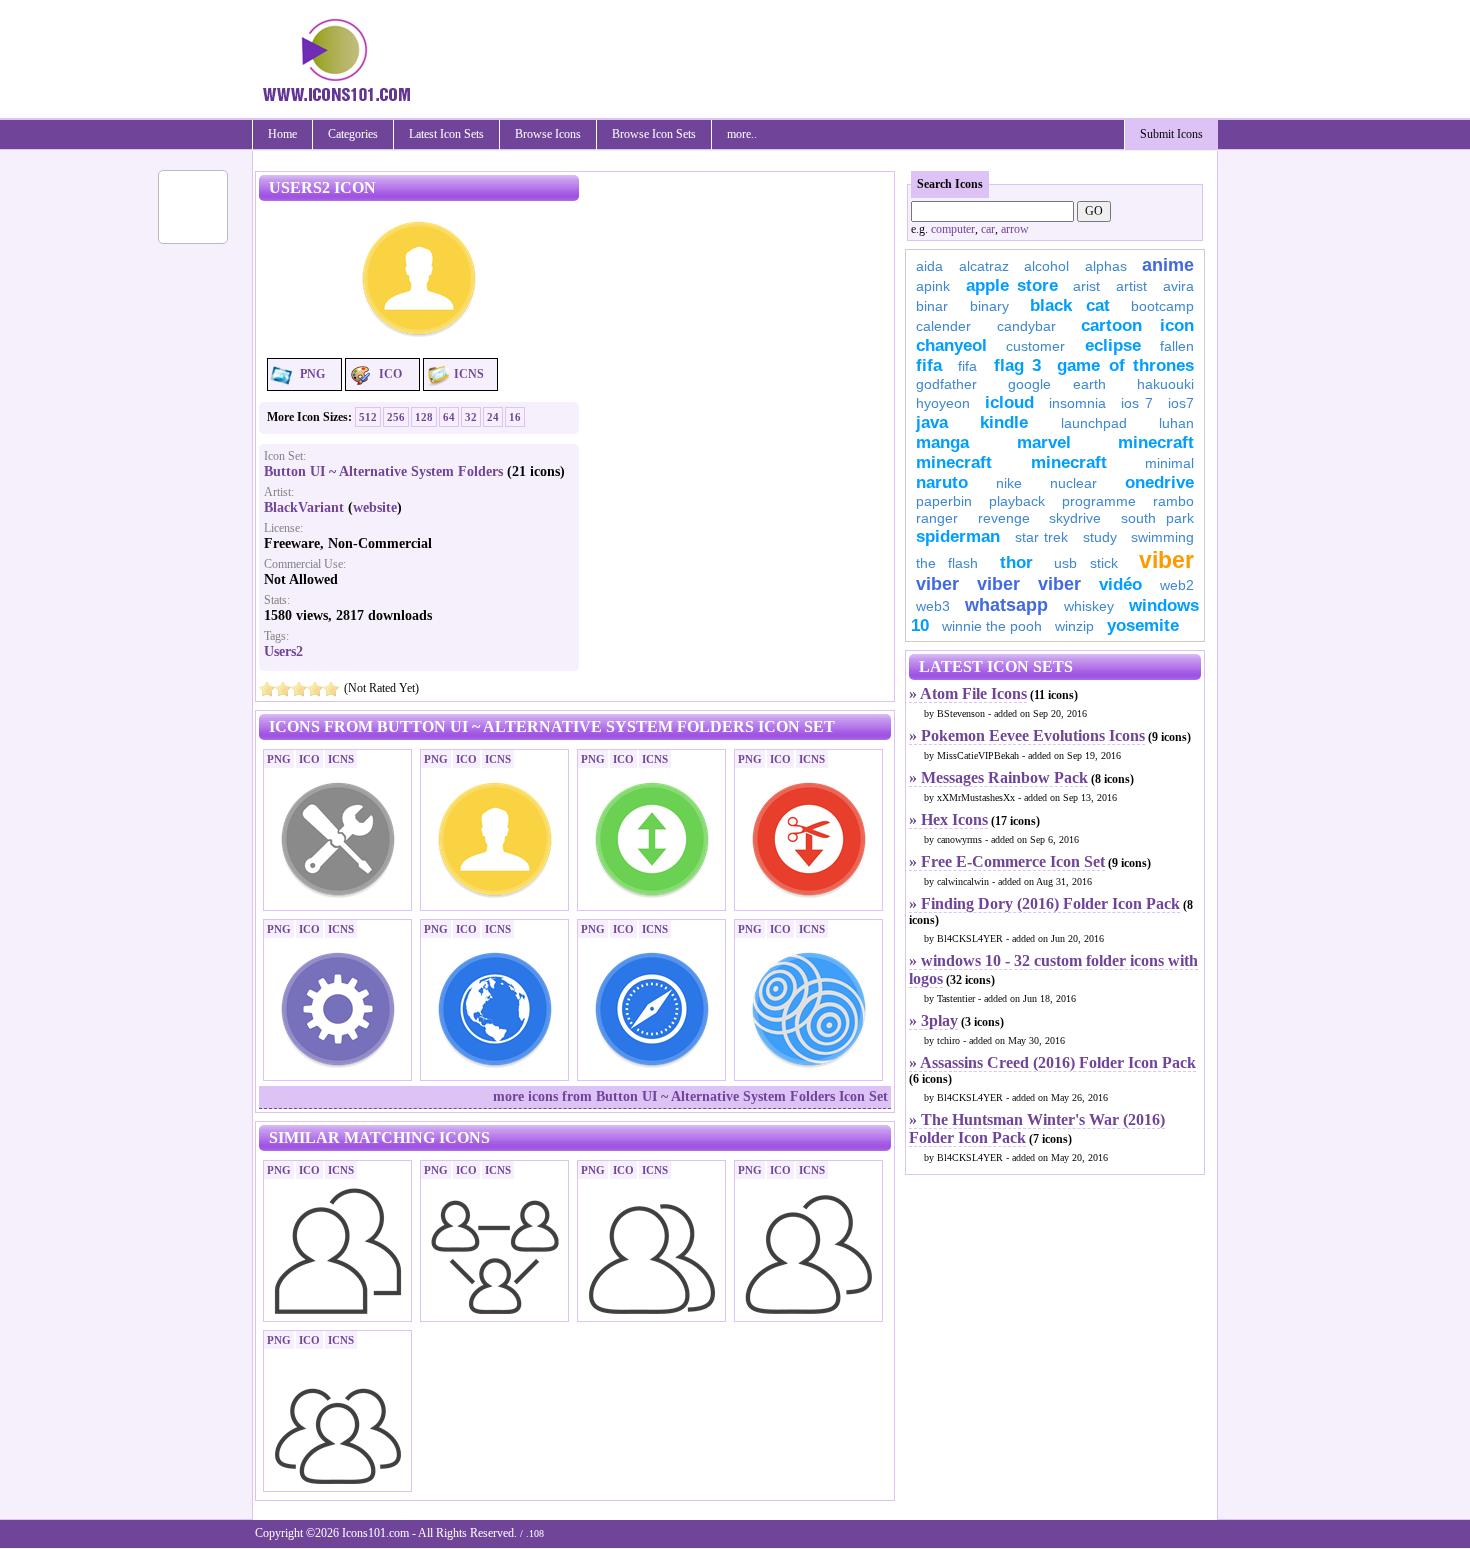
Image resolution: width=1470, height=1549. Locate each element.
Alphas (1106, 266)
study (1100, 537)
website (375, 507)
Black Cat (1070, 305)
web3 (933, 606)
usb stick (1085, 563)
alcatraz (984, 266)
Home (282, 134)
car (988, 229)
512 (368, 417)
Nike (1009, 483)
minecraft (1156, 442)
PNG (312, 374)
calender (943, 326)
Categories (353, 134)
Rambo (1173, 501)
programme (1099, 501)
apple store (1012, 285)
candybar (1026, 326)
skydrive (1075, 518)
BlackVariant (304, 507)
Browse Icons (548, 134)
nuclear (1073, 483)
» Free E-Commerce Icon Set (1007, 861)
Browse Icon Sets (654, 134)
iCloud (1009, 402)
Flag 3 (1017, 365)
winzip (1074, 626)
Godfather (946, 384)
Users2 (283, 651)
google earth (1057, 384)
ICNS (469, 374)
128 (424, 417)
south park (1158, 518)
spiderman (958, 536)
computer (953, 229)
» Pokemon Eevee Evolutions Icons (1027, 735)
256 (396, 417)
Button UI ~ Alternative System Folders (383, 471)
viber (1166, 560)
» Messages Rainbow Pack (998, 777)
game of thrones (1125, 365)
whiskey (1089, 606)
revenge (1004, 518)
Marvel (1044, 442)
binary (989, 306)
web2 (1177, 585)
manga (942, 442)
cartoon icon (1137, 325)
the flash (947, 563)
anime (1168, 265)
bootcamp (1162, 306)
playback (1017, 501)
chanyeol (951, 345)
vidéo (1120, 584)
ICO (390, 374)
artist (1131, 286)
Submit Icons (1171, 134)
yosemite (1143, 625)
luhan (1176, 423)
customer (1035, 346)
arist (1086, 286)
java (932, 422)
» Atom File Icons (968, 693)
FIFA (929, 365)
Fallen (1177, 346)
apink (933, 286)
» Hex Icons (948, 819)
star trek (1042, 537)
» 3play (933, 1020)
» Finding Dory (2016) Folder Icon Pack (1044, 903)
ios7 (1181, 403)
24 (493, 417)
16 (515, 417)
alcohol (1046, 266)
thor (1016, 562)
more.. (742, 134)
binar (932, 306)
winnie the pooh (992, 626)
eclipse (1113, 345)
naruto (942, 482)
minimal (1169, 463)
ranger (937, 518)
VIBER (937, 584)
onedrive (1159, 482)
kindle (1004, 422)
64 (449, 417)
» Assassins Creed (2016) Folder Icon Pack (1052, 1062)
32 (471, 417)
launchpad (1094, 423)
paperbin (944, 501)
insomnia (1077, 403)
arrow (1015, 229)
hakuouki (1165, 384)
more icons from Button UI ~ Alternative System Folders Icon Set (690, 1096)
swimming (1162, 537)
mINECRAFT (954, 462)
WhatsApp (1006, 605)
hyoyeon (943, 403)
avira (1178, 286)
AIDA (929, 266)
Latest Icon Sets (446, 134)
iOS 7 (1137, 403)
